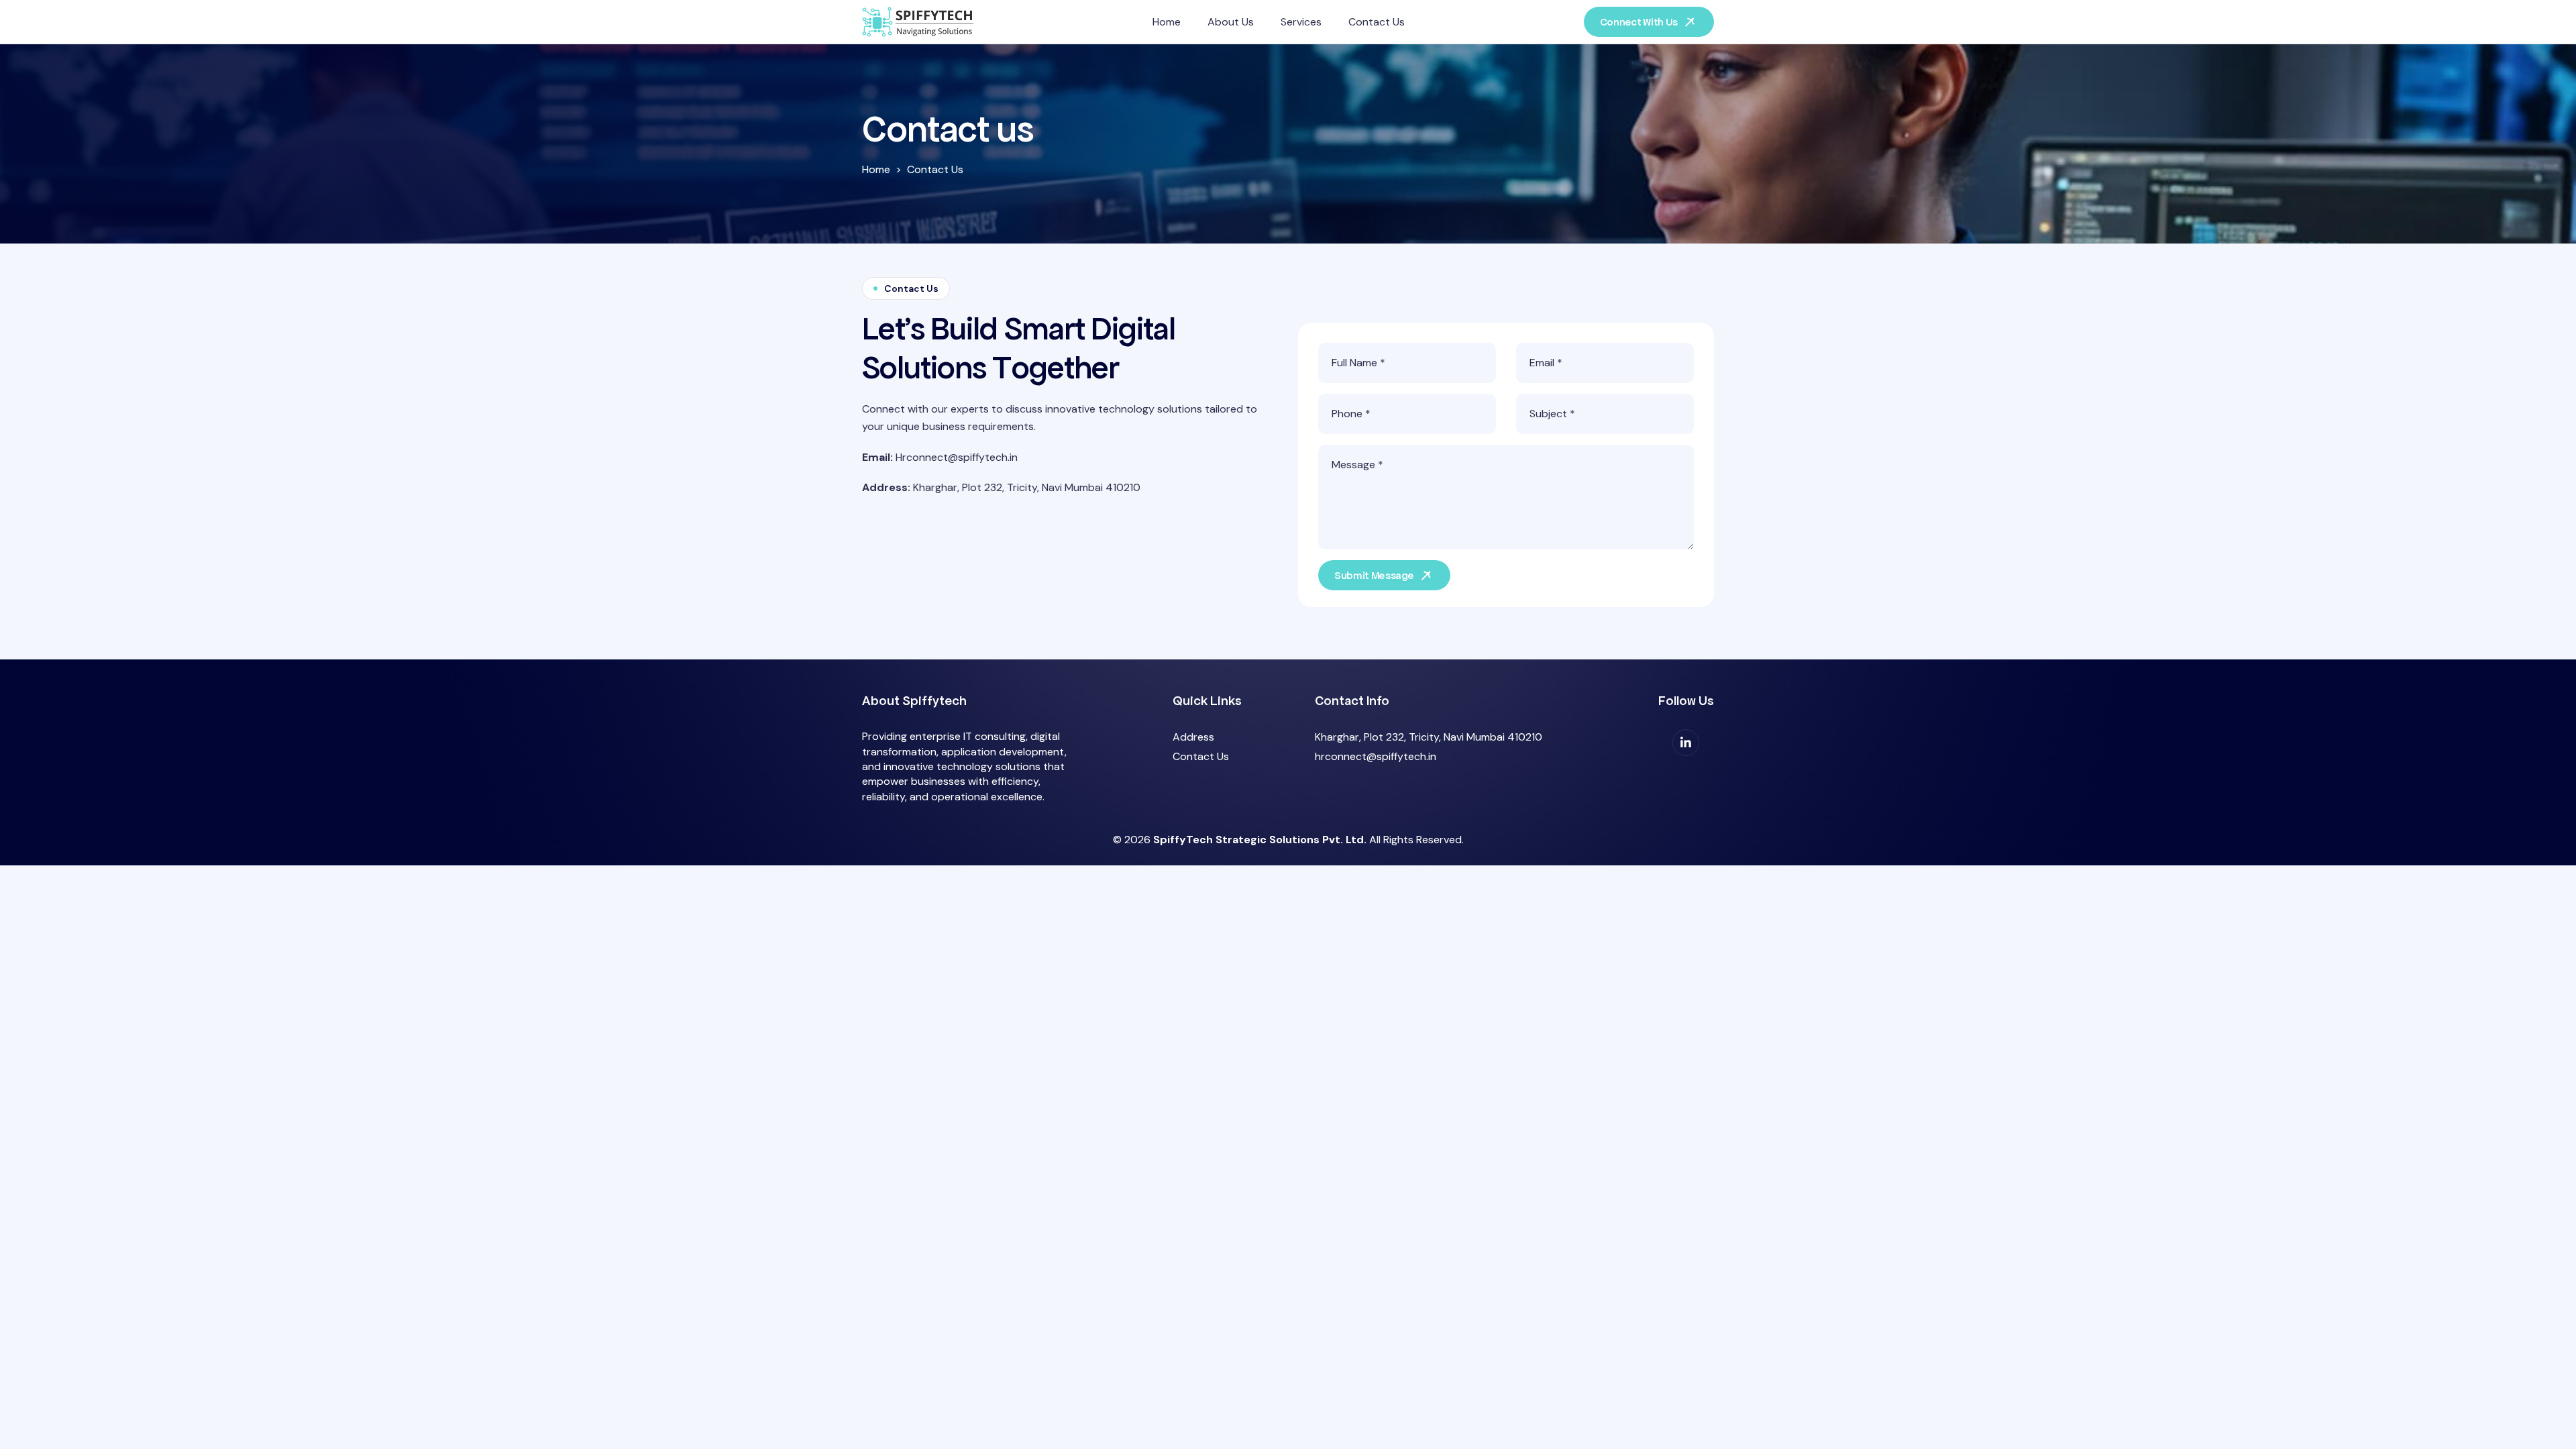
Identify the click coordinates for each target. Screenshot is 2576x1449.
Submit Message (1374, 575)
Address (1193, 737)
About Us (1231, 22)
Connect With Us (1639, 22)
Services (1301, 22)
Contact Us (1377, 22)
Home (1167, 22)
